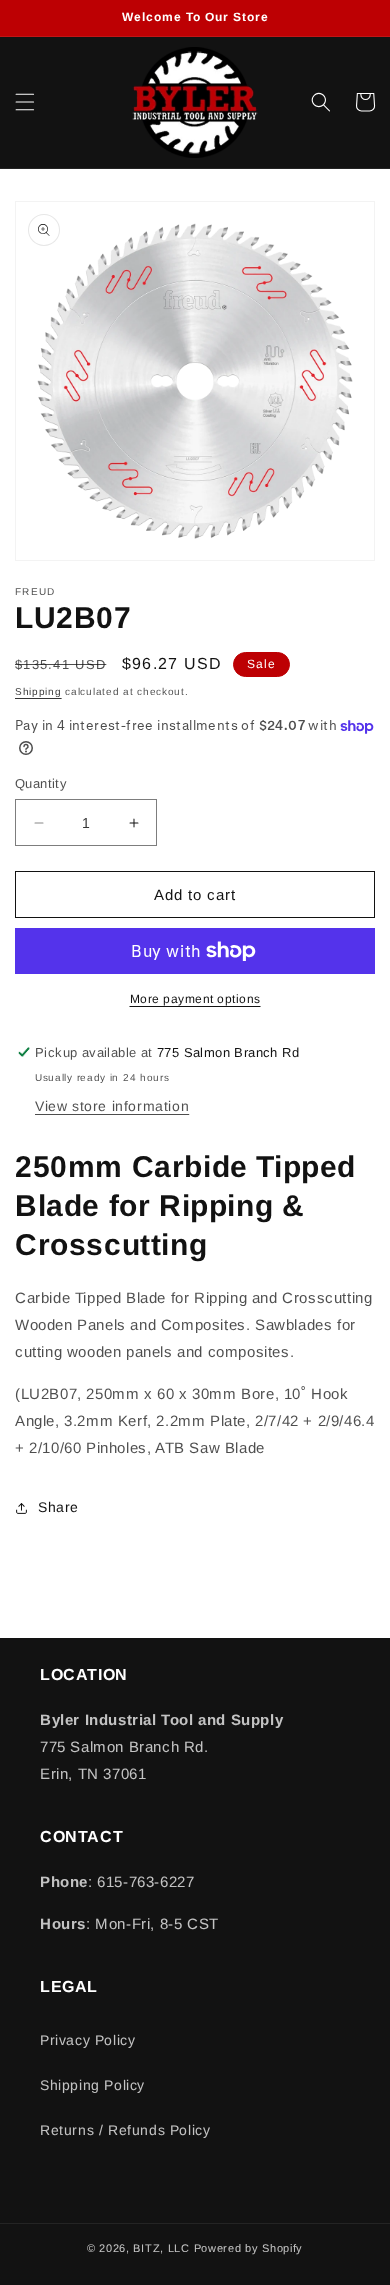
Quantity (41, 783)
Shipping (38, 691)
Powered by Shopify (249, 2248)
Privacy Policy (87, 2040)
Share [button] (58, 1507)
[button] (25, 102)
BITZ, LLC (161, 2248)
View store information (112, 1106)
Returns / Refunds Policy (125, 2130)
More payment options (195, 999)
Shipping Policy (92, 2085)
